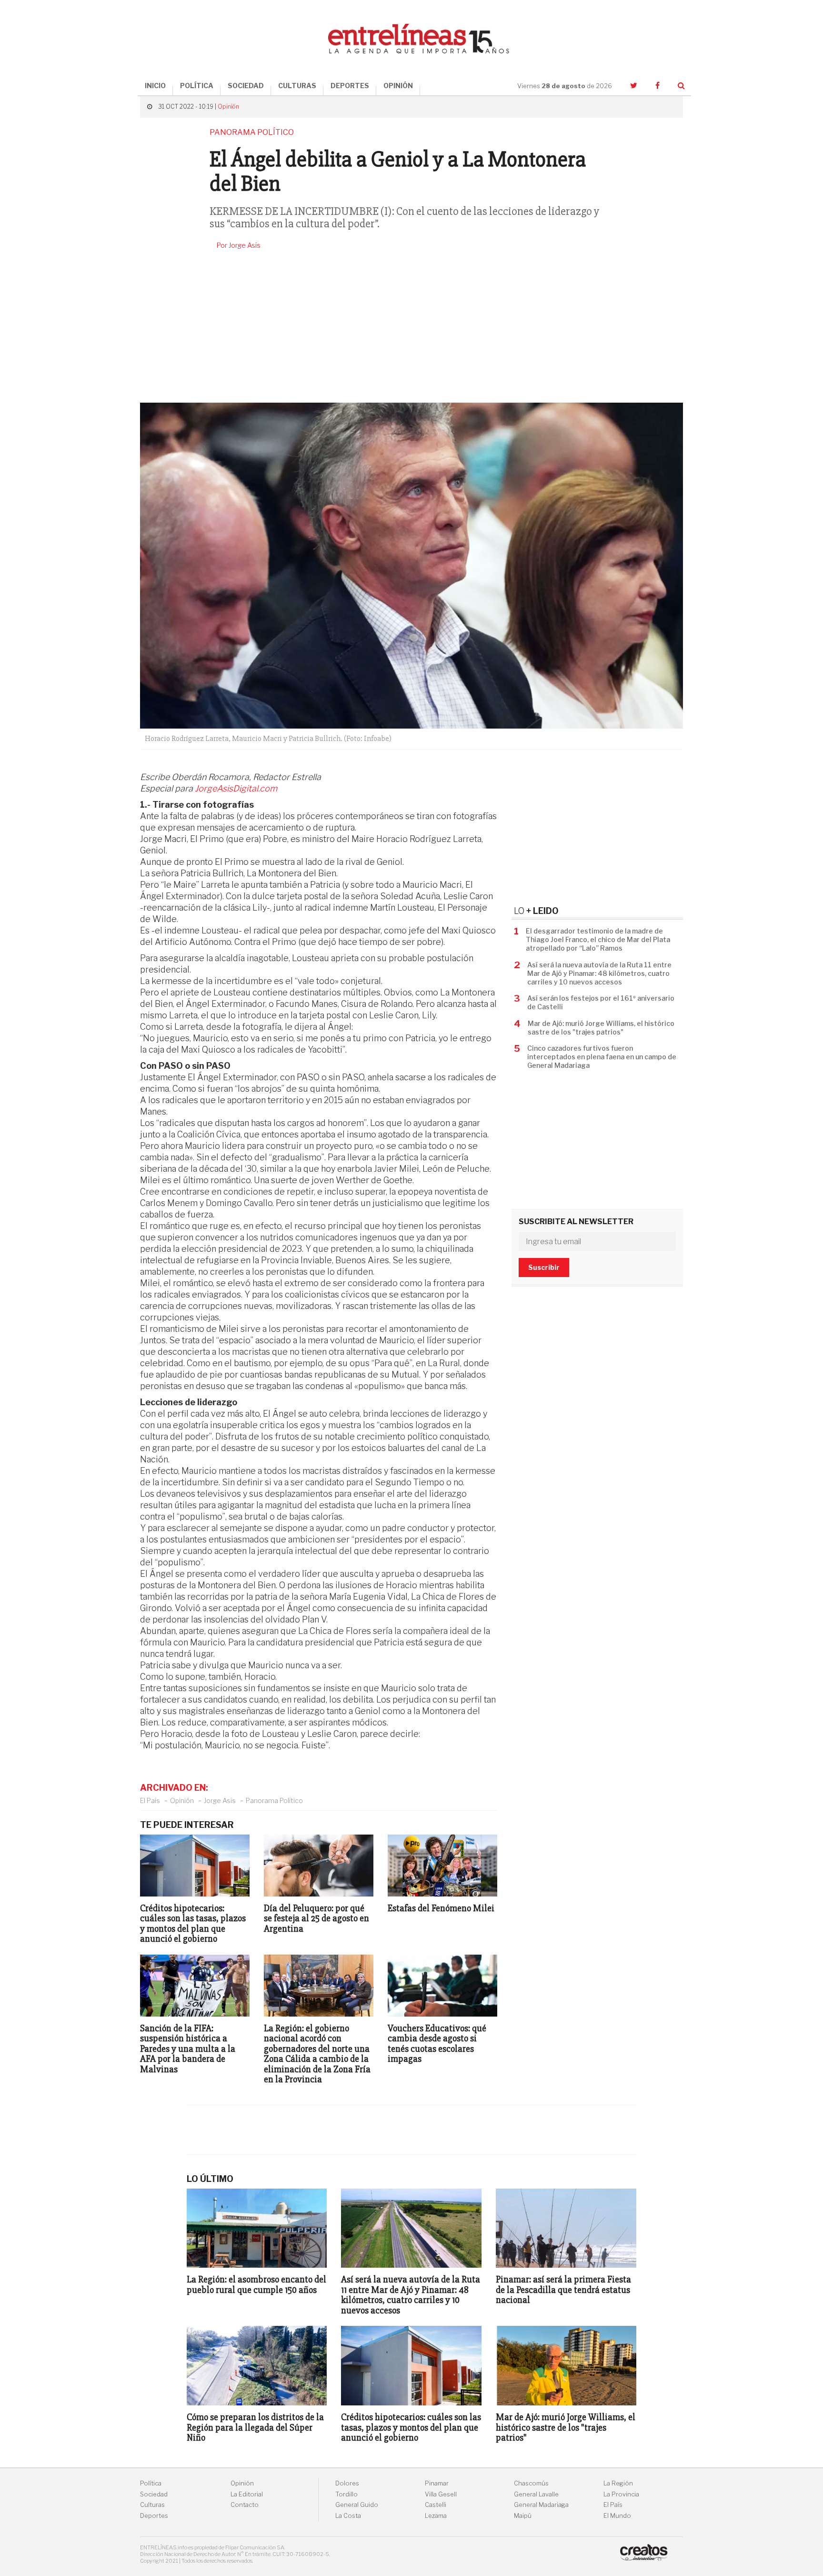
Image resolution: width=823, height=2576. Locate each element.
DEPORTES (350, 86)
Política (151, 2483)
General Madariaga (541, 2505)
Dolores (347, 2483)
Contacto (245, 2505)
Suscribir (544, 1267)
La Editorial (247, 2494)
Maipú (523, 2516)
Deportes (154, 2516)
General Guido (357, 2505)
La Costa (348, 2516)
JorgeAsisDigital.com (236, 788)
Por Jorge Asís (239, 245)
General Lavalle (536, 2494)
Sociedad (154, 2494)
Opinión (228, 106)
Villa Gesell (441, 2494)
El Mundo (617, 2516)
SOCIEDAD (246, 86)
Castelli (436, 2505)
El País (150, 1800)
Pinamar (437, 2483)
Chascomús (531, 2483)
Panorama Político (274, 1800)
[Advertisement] (411, 326)
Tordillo (346, 2494)
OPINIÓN (398, 86)
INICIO (155, 86)
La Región (618, 2483)
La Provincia (621, 2494)
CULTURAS (297, 86)
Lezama (436, 2516)
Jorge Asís (220, 1800)
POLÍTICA (197, 86)
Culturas (152, 2505)
